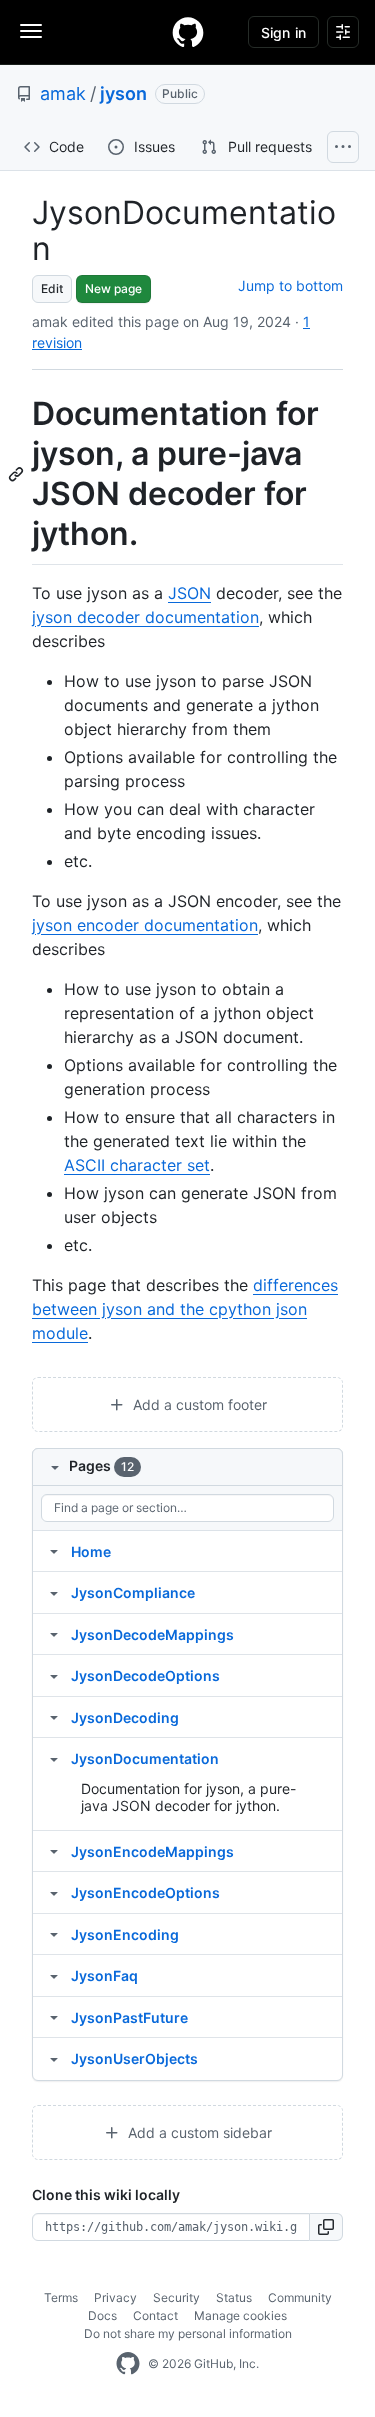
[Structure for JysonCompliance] (54, 1592)
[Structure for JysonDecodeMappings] (54, 1634)
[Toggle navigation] (31, 31)
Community (300, 2297)
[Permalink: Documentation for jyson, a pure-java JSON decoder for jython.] (18, 474)
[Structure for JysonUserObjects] (54, 2058)
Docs (102, 2315)
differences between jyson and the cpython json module (185, 1309)
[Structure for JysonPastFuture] (54, 2017)
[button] (326, 2227)
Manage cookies (240, 2315)
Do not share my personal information (188, 2333)
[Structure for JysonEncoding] (54, 1934)
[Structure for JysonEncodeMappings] (54, 1851)
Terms (61, 2297)
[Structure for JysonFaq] (54, 1975)
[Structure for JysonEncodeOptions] (54, 1892)
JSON (189, 593)
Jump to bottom (290, 285)
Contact (155, 2315)
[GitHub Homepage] (128, 2364)
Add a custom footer (198, 1404)
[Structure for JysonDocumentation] (54, 1758)
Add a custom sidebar (198, 2132)
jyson (123, 93)
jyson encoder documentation (145, 925)
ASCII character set (137, 1165)
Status (234, 2297)
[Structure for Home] (54, 1551)
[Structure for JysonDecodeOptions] (54, 1675)
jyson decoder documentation (145, 617)
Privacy (115, 2297)
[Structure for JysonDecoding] (54, 1717)
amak (63, 93)
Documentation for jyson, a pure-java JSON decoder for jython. (188, 1797)
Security (176, 2297)
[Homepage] (188, 32)
